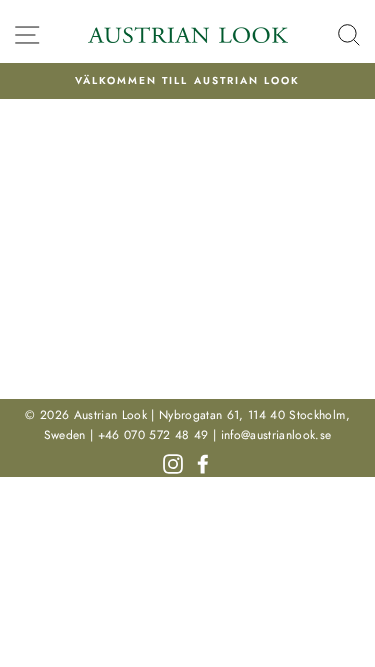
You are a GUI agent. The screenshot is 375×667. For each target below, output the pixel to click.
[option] (187, 81)
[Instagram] (173, 462)
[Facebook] (203, 462)
